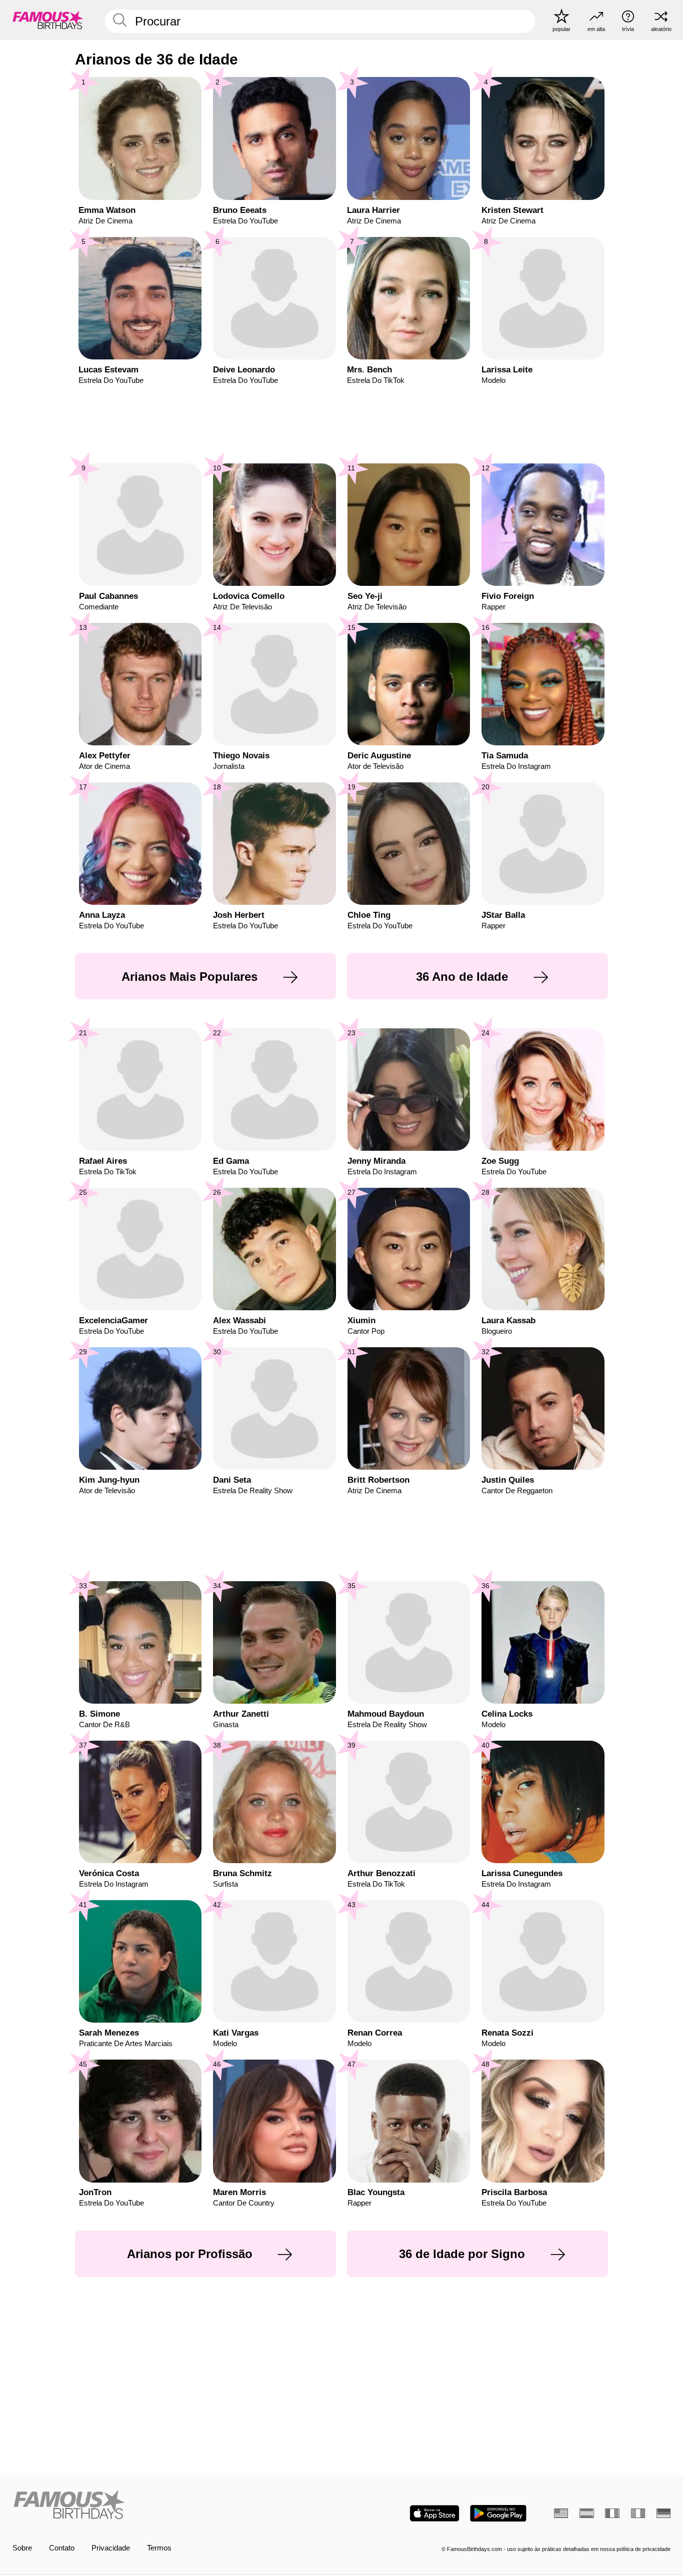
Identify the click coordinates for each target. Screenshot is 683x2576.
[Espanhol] (586, 2513)
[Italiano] (638, 2513)
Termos (159, 2548)
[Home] (174, 2506)
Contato (62, 2548)
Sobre (22, 2548)
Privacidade (111, 2548)
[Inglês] (561, 2513)
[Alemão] (663, 2513)
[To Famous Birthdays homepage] (48, 20)
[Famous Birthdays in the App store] (434, 2513)
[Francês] (612, 2513)
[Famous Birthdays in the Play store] (498, 2513)
